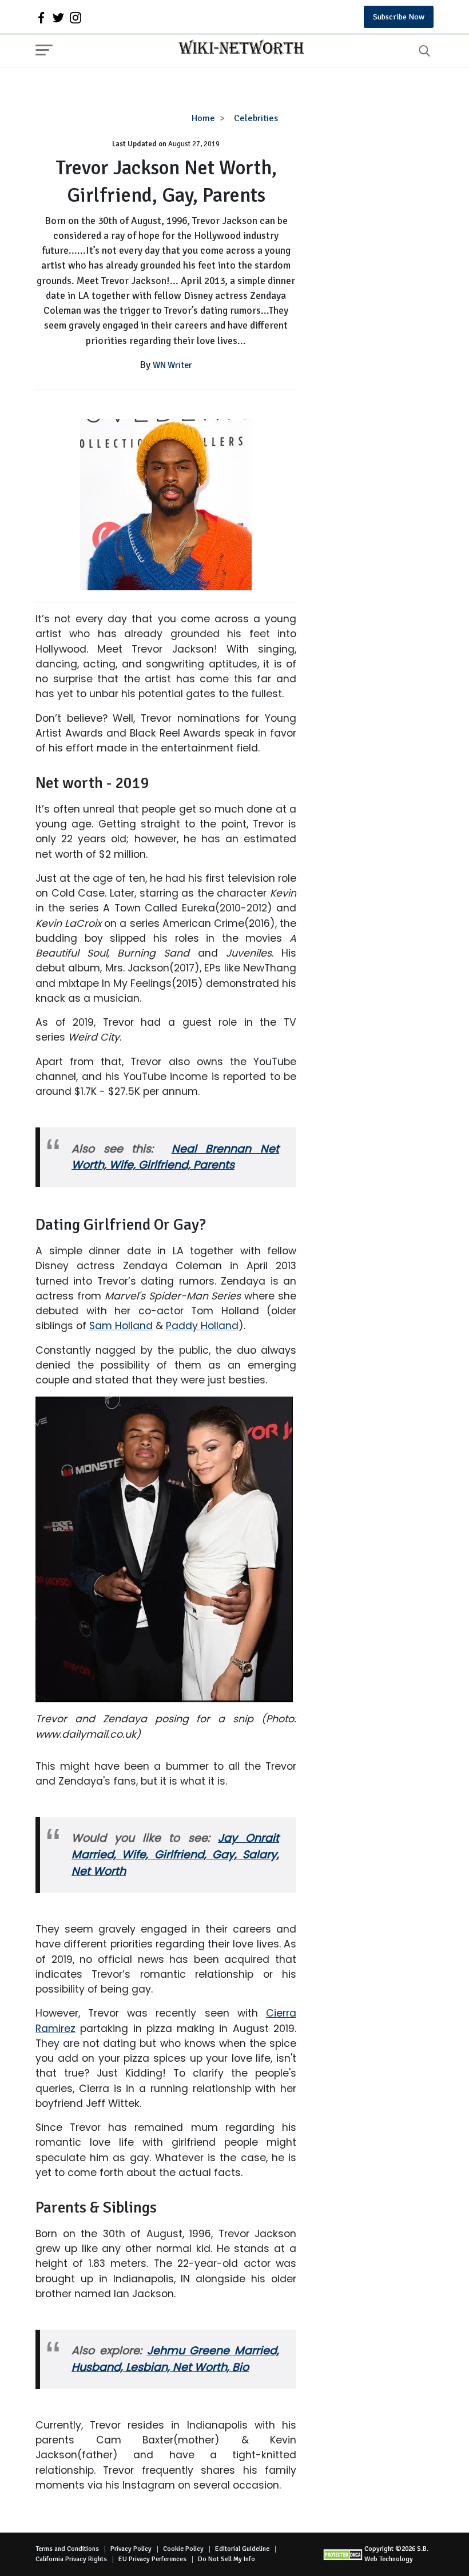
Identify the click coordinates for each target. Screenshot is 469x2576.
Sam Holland (121, 1326)
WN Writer (172, 365)
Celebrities (256, 118)
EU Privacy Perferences (152, 2559)
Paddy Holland (202, 1326)
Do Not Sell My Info (226, 2559)
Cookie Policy (183, 2549)
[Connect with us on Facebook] (41, 17)
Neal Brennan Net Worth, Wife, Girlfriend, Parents (175, 1157)
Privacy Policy (131, 2549)
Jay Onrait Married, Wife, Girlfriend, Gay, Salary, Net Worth (175, 1855)
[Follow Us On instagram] (75, 17)
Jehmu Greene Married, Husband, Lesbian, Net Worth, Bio (175, 2359)
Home (203, 118)
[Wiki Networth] (239, 49)
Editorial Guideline (242, 2549)
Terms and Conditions (67, 2549)
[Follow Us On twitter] (58, 17)
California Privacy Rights (71, 2559)
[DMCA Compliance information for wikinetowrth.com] (344, 2555)
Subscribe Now (399, 17)
